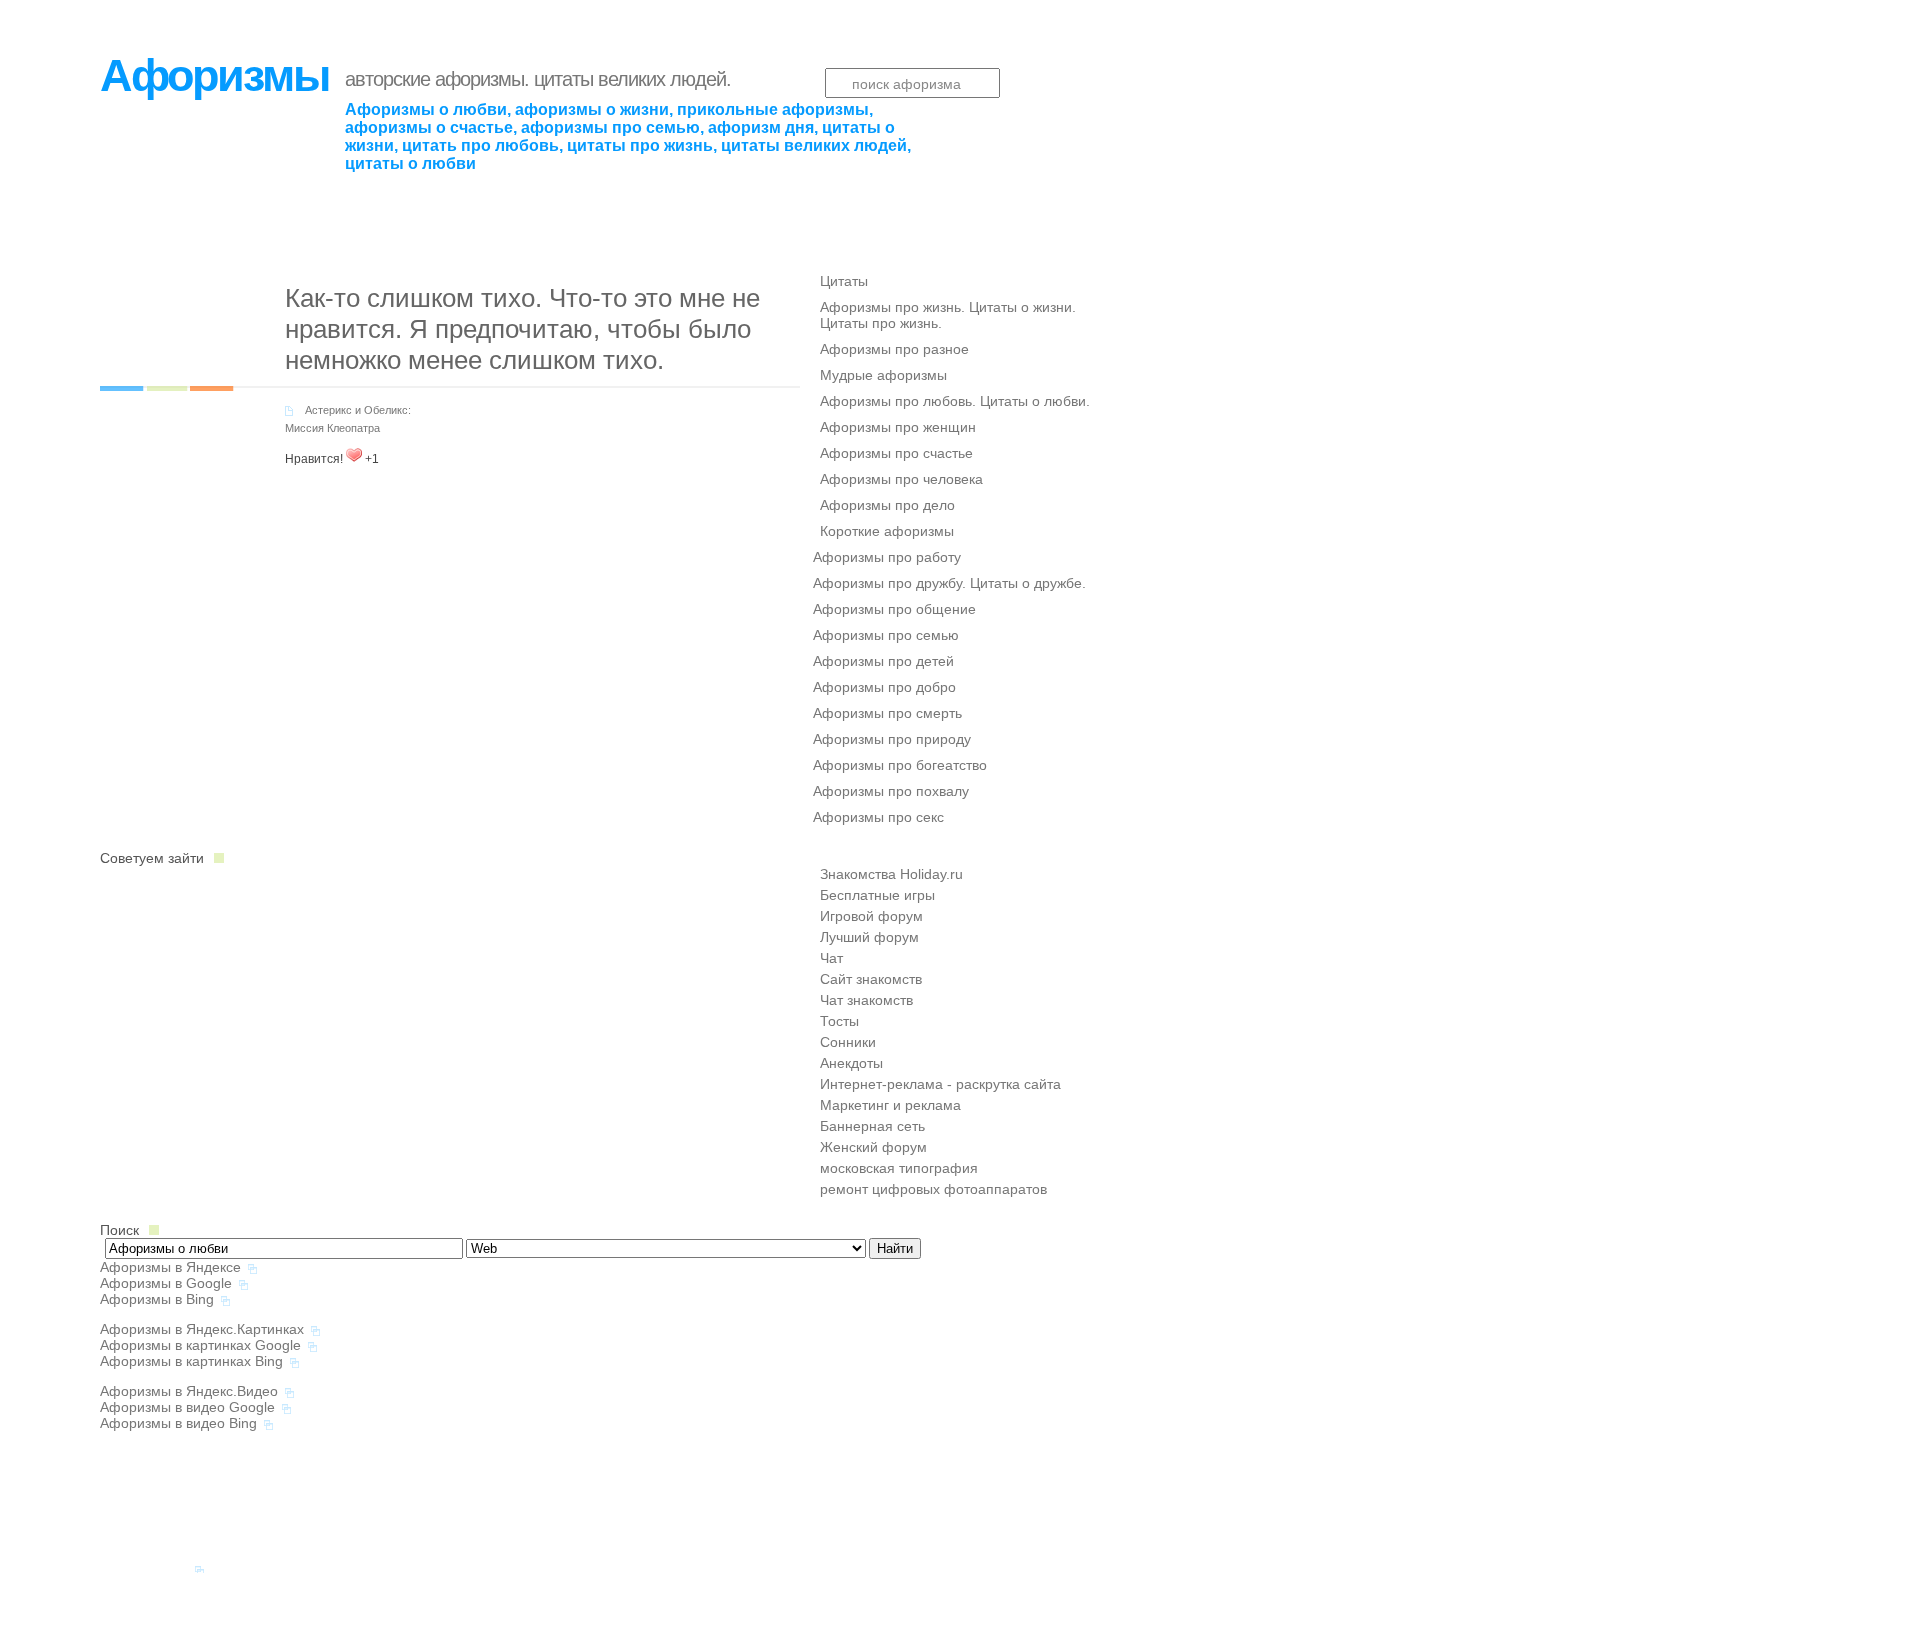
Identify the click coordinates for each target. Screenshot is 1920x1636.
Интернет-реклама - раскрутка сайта (940, 1084)
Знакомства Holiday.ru (891, 874)
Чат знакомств (866, 1000)
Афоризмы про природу (892, 739)
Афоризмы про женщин (898, 427)
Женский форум (873, 1147)
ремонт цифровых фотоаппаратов (933, 1189)
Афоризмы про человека (901, 479)
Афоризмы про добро (884, 687)
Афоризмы (214, 75)
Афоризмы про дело (887, 505)
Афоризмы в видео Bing (178, 1423)
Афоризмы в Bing (157, 1299)
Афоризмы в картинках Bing (191, 1361)
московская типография (899, 1168)
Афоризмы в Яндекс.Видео (189, 1391)
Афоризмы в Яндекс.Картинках (202, 1329)
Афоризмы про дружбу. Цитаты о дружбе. (949, 583)
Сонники (848, 1042)
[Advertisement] (334, 203)
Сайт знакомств (871, 979)
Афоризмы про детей (883, 661)
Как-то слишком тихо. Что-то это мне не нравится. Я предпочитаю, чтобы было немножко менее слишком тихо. (522, 329)
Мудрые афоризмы (883, 375)
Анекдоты (851, 1063)
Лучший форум (869, 937)
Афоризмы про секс (878, 817)
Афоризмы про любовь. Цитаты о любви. (955, 401)
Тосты (839, 1021)
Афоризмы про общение (894, 609)
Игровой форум (871, 916)
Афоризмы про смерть (887, 713)
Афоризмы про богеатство (900, 765)
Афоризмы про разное (894, 349)
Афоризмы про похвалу (891, 791)
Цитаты (844, 281)
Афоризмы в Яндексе (170, 1267)
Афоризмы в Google (166, 1283)
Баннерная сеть (872, 1126)
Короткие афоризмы (887, 531)
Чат (831, 958)
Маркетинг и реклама (890, 1105)
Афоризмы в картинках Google (200, 1345)
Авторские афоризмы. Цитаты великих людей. (538, 79)
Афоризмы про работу (887, 557)
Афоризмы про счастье (896, 453)
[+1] (354, 455)
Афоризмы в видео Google (187, 1407)
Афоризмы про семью (886, 635)
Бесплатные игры (877, 895)
